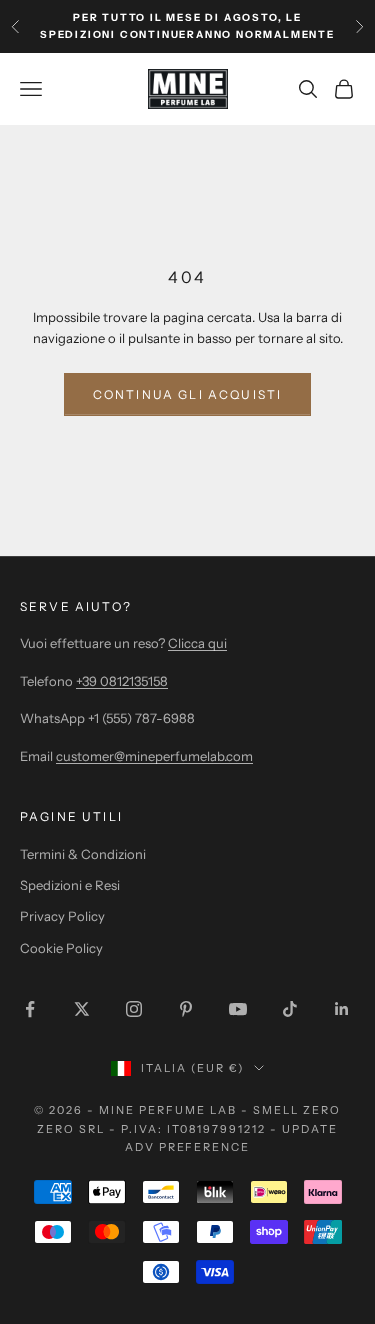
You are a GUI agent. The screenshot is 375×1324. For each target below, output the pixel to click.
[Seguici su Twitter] (82, 1009)
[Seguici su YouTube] (238, 1009)
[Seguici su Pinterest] (186, 1009)
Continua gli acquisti (187, 394)
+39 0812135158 (122, 681)
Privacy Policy (62, 916)
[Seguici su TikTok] (290, 1009)
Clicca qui (197, 643)
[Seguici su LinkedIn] (342, 1009)
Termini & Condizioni (83, 854)
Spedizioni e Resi (70, 885)
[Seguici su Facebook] (30, 1009)
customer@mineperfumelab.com (154, 756)
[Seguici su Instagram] (134, 1009)
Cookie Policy (61, 948)
